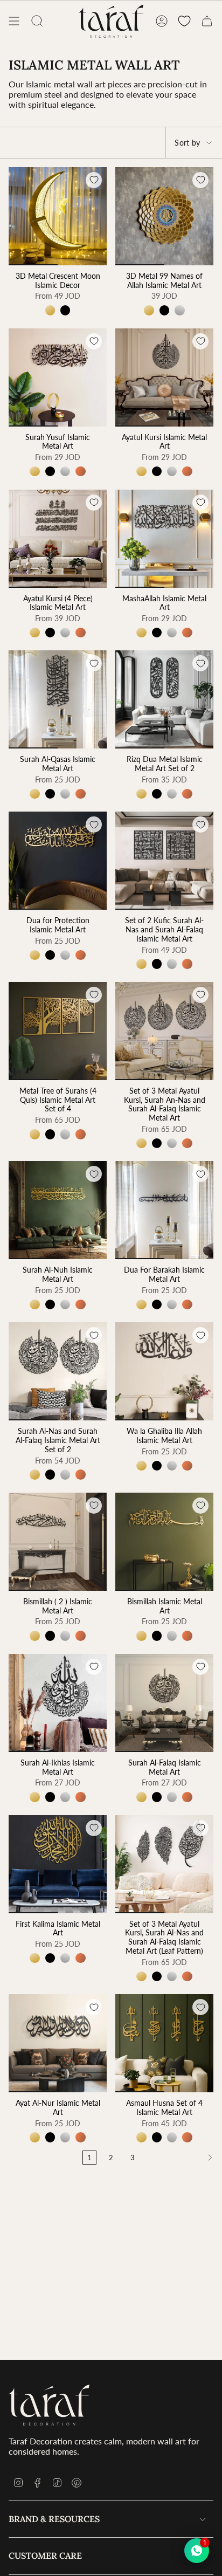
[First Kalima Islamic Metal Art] (58, 1864)
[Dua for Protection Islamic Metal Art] (58, 861)
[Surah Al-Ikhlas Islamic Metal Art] (58, 1703)
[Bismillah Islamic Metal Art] (164, 1542)
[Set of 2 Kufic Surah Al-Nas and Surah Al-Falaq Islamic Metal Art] (164, 861)
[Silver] (179, 310)
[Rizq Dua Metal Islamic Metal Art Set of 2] (164, 699)
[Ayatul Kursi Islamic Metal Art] (164, 377)
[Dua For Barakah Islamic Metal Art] (164, 1210)
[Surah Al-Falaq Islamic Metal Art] (164, 1703)
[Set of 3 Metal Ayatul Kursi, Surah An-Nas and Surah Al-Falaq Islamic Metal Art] (164, 1031)
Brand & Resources (54, 2519)
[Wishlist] (184, 21)
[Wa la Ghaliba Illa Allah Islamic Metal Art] (164, 1371)
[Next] (181, 2158)
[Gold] (50, 310)
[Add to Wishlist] (94, 180)
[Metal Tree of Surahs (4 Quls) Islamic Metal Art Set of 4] (58, 1031)
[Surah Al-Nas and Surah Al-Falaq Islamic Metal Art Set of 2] (58, 1371)
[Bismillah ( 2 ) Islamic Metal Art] (58, 1542)
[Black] (65, 310)
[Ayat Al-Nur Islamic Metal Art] (58, 2043)
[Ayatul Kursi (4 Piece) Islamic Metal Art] (58, 539)
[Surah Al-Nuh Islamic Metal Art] (58, 1210)
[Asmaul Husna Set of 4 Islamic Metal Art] (164, 2043)
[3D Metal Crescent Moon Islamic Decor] (58, 216)
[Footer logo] (49, 2405)
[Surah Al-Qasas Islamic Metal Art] (58, 699)
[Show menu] (14, 21)
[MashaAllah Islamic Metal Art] (164, 539)
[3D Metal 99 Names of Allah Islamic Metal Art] (164, 216)
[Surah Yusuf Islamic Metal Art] (58, 377)
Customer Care (45, 2556)
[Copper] (80, 471)
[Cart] (207, 21)
